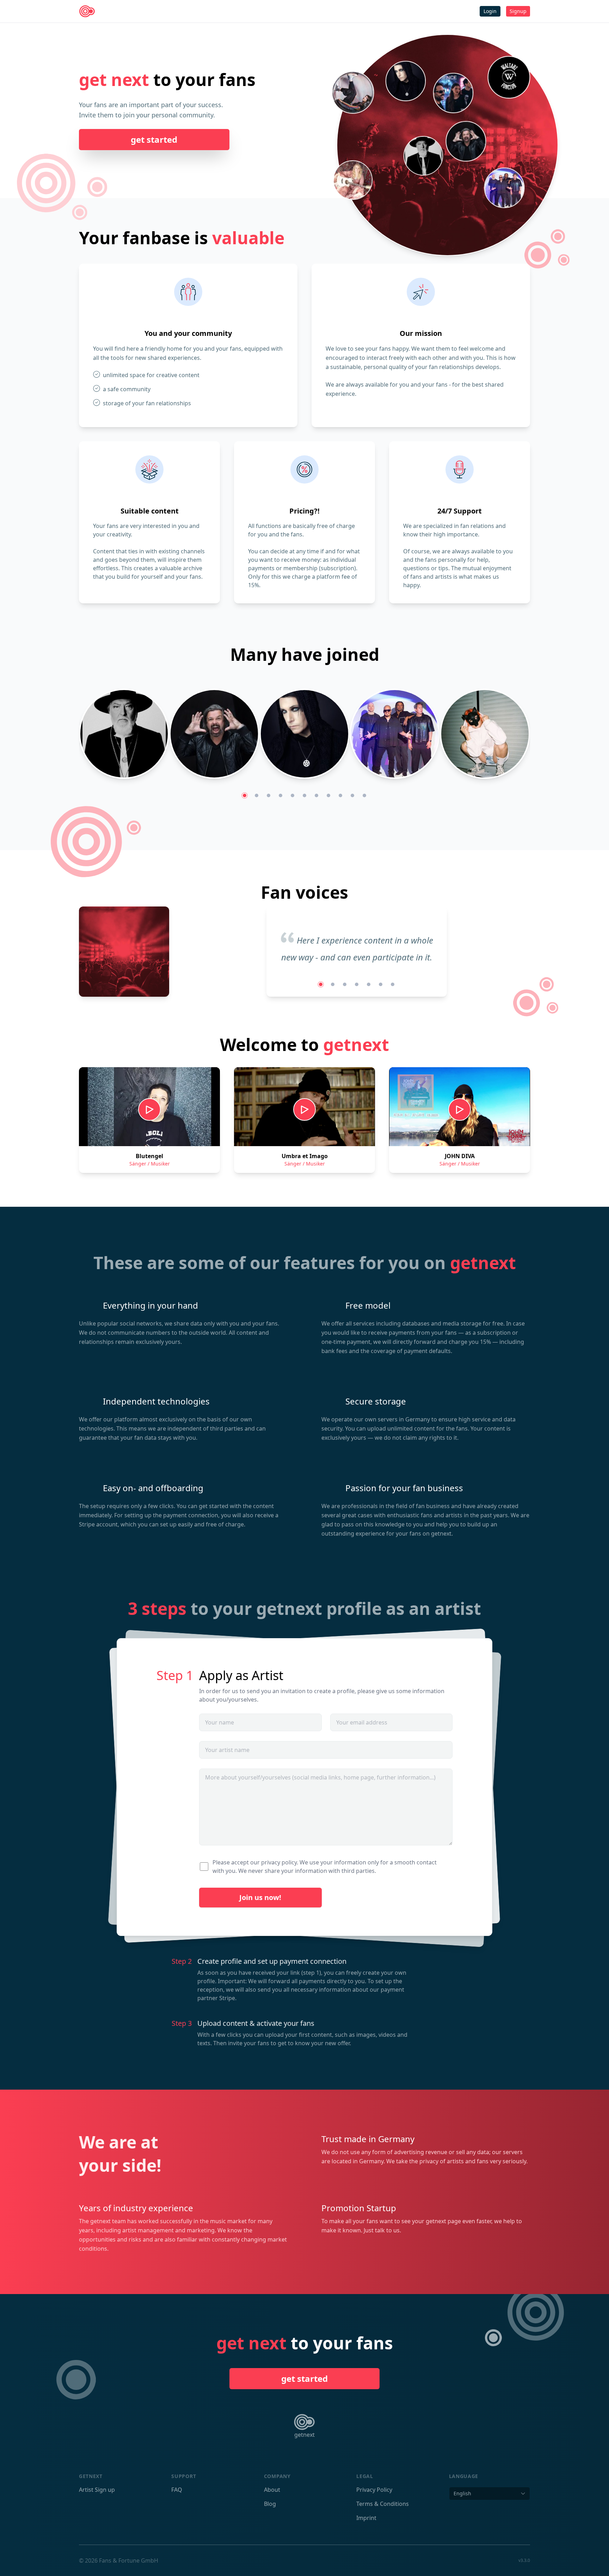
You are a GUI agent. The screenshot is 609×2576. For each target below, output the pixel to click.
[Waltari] (509, 76)
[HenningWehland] (466, 140)
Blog (270, 2504)
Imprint (366, 2518)
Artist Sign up (97, 2490)
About (272, 2490)
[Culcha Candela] (504, 186)
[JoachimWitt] (423, 155)
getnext (304, 2435)
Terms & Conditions (383, 2504)
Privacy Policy (374, 2490)
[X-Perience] (453, 94)
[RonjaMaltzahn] (353, 92)
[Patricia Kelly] (353, 180)
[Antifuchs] (485, 735)
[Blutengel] (406, 82)
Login (490, 11)
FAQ (177, 2490)
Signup (518, 11)
